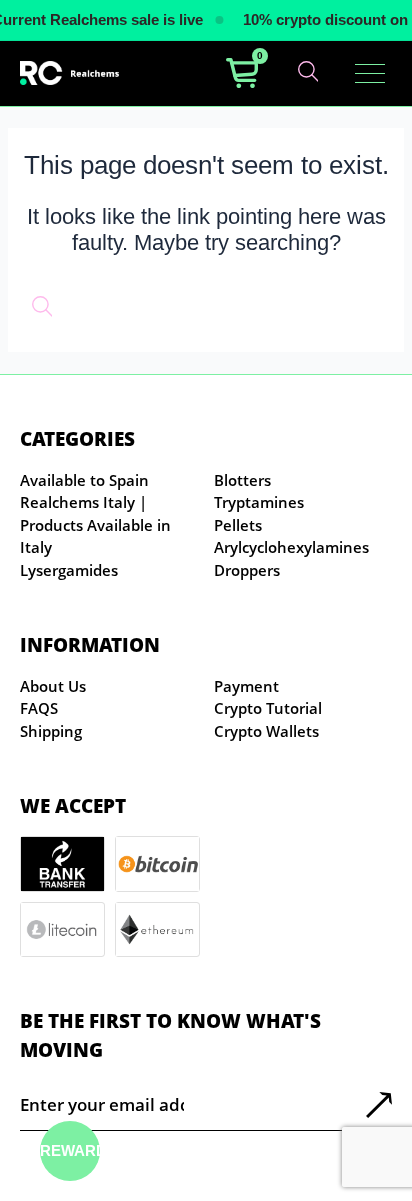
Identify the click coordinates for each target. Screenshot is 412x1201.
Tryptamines (259, 502)
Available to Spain (84, 480)
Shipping (51, 731)
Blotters (242, 480)
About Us (53, 686)
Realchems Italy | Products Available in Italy (95, 524)
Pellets (238, 525)
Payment (246, 686)
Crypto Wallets (266, 731)
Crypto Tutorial (268, 708)
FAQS (39, 708)
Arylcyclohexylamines (291, 547)
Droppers (247, 570)
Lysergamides (69, 570)
